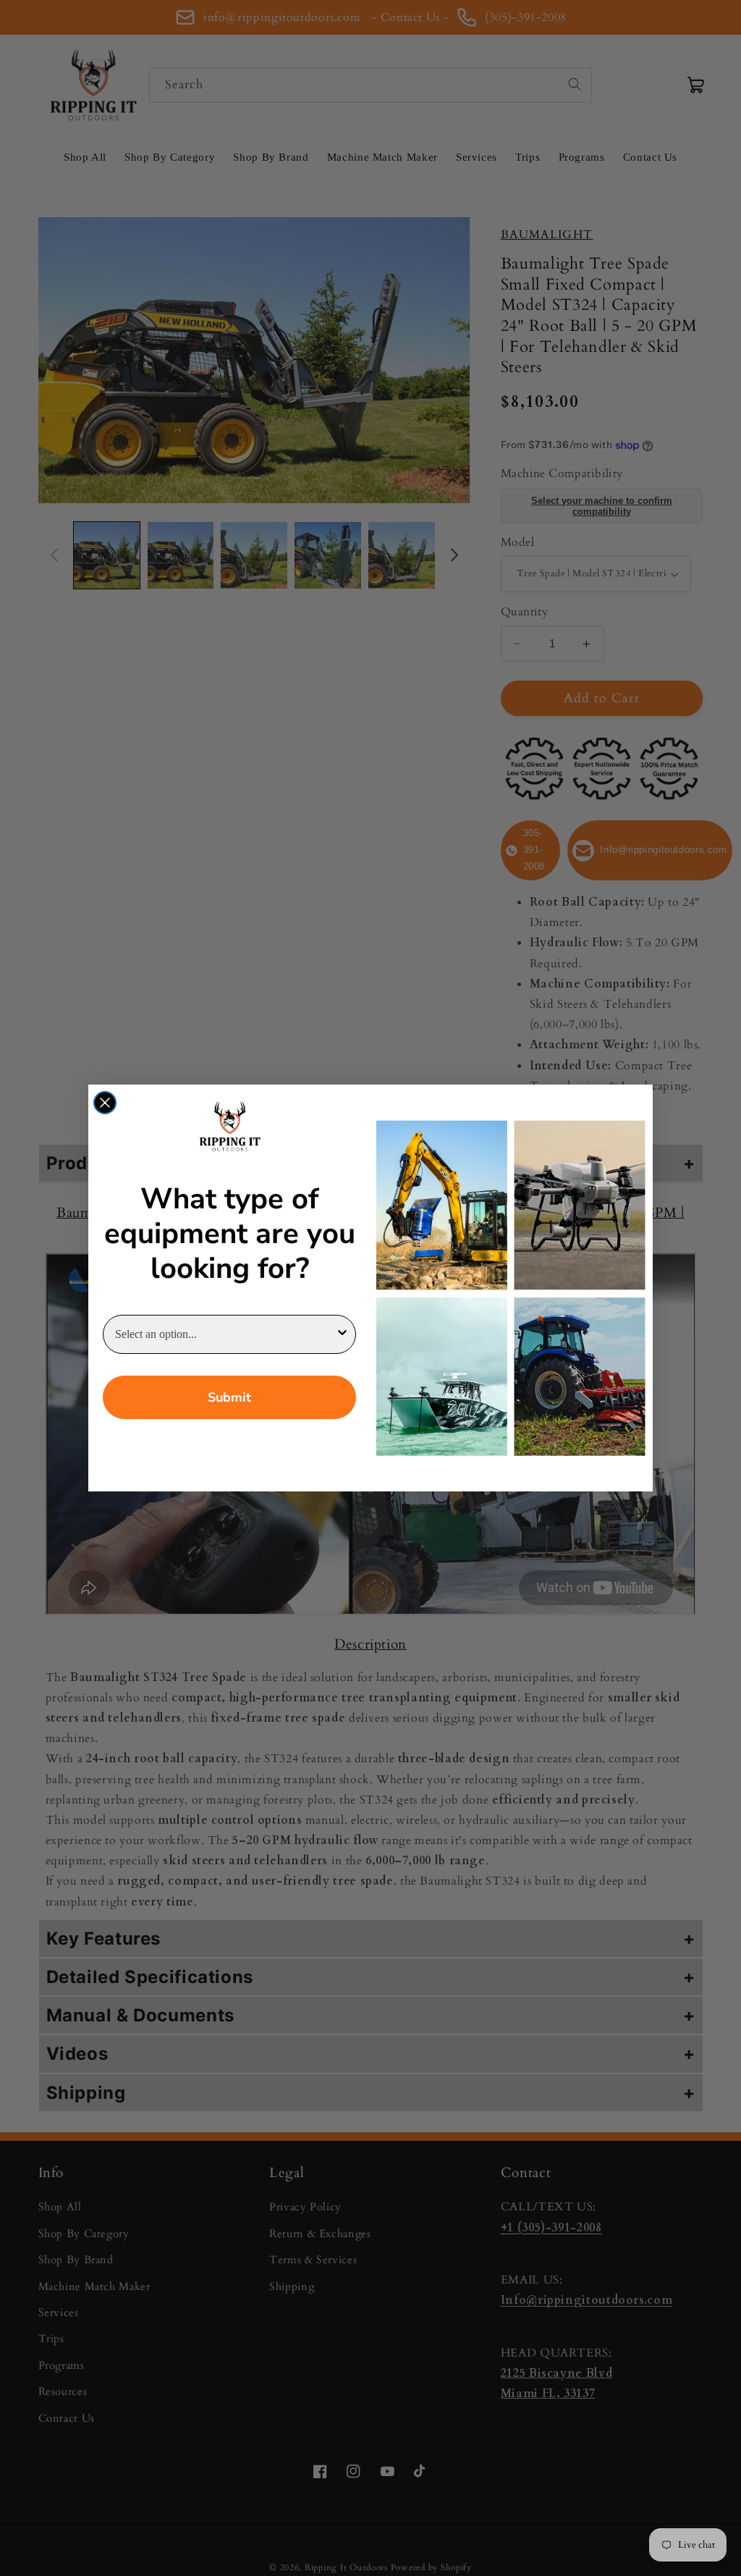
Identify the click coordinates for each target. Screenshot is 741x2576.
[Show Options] (342, 1334)
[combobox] (225, 1334)
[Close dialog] (105, 1103)
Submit (229, 1397)
